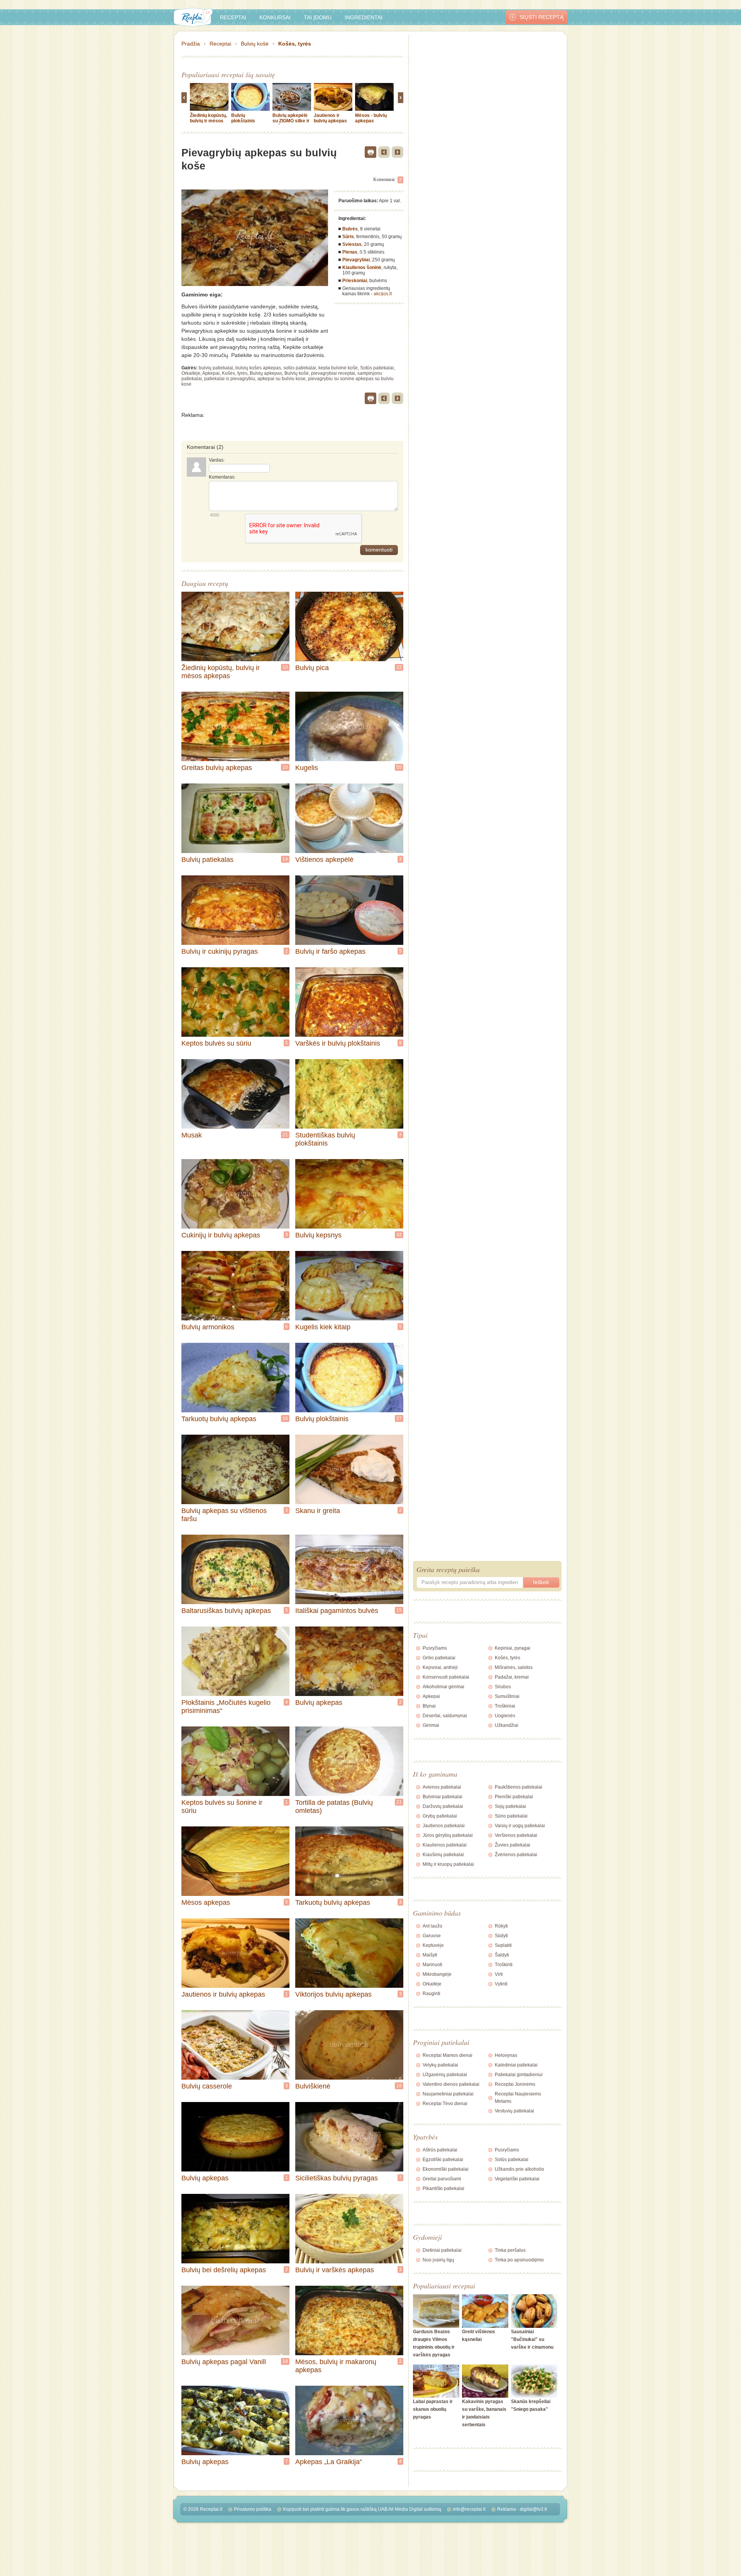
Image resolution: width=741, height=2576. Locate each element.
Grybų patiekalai (440, 1816)
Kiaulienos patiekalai (445, 1845)
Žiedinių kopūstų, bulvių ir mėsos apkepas (208, 121)
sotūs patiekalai (300, 368)
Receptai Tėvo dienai (445, 2104)
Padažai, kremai (512, 1677)
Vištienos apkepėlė (324, 860)
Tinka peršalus (510, 2250)
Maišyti (430, 1955)
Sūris (348, 237)
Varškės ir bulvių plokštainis (338, 1043)
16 (285, 1418)
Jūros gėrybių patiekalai (448, 1835)
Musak (192, 1135)
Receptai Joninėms (515, 2084)
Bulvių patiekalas (207, 860)
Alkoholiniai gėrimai (443, 1687)
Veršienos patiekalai (516, 1835)
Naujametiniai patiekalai (448, 2094)
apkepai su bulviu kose (282, 379)
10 (285, 667)
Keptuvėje (433, 1945)
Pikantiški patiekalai (443, 2188)
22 (399, 667)
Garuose (432, 1936)
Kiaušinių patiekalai (443, 1855)
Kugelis (307, 768)
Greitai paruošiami (442, 2179)
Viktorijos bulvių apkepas (333, 1994)
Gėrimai (431, 1725)
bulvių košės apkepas (258, 368)
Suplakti (503, 1945)
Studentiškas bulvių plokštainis (325, 1139)
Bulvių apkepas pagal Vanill (224, 2362)
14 (285, 859)
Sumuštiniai (507, 1696)
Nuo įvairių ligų (438, 2260)
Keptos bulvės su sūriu (216, 1043)
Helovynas (506, 2055)
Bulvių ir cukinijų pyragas (220, 951)
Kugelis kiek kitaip (323, 1327)
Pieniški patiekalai (514, 1797)
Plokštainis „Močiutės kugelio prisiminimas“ (226, 1707)
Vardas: (217, 460)
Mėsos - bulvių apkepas (371, 118)
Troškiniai (505, 1706)
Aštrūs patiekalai (440, 2150)
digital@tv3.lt (533, 2509)
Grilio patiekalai (439, 1658)
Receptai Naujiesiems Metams (518, 2098)
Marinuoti (432, 1965)
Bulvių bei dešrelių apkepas (224, 2270)
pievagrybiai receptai (333, 373)
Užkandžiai (507, 1725)
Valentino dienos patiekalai (451, 2084)
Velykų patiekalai (440, 2065)
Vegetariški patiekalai (517, 2179)
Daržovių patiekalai (443, 1806)
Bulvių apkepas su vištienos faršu (224, 1515)
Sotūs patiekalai (377, 368)
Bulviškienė (313, 2086)
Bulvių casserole (207, 2086)
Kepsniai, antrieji (440, 1667)
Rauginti (431, 1994)
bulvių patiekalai (216, 368)
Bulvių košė (255, 44)
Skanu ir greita (318, 1511)
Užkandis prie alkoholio (519, 2169)
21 (285, 1135)
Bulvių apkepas (266, 373)
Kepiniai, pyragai (513, 1648)
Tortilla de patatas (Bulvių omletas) (334, 1807)
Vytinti (501, 1984)
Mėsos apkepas (206, 1902)
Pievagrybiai (356, 260)
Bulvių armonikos (208, 1327)
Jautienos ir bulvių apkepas (330, 118)
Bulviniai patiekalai (442, 1797)
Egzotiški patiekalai (443, 2160)
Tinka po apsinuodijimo (519, 2260)
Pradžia (191, 44)
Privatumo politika (253, 2509)
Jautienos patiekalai (444, 1826)
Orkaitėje (191, 373)
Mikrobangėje (437, 1974)
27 (399, 1418)
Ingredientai (364, 17)
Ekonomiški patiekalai (446, 2169)
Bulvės (350, 229)
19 (285, 2361)
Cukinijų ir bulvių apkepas (221, 1235)
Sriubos (503, 1687)
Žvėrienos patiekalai (516, 1855)
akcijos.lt (383, 294)
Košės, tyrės (295, 44)
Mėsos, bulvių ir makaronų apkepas (336, 2366)
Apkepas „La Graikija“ (329, 2462)
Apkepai (211, 373)
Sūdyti (501, 1936)
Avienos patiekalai (442, 1787)
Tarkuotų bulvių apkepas (219, 1419)
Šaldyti (502, 1955)
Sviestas (352, 244)
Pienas (350, 252)
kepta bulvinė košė (338, 368)
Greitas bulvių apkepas (217, 768)
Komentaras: (222, 477)
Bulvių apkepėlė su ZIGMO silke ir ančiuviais (291, 121)
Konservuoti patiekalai (446, 1677)
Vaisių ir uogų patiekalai (520, 1826)
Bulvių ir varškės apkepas (335, 2270)
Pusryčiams (435, 1648)
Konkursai (275, 17)
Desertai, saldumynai (445, 1716)
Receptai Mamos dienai (447, 2055)
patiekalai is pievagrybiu (230, 379)
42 (399, 1235)
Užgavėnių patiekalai (445, 2075)
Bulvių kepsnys (318, 1235)
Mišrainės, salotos (514, 1667)
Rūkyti (501, 1926)
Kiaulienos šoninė (362, 267)
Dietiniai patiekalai (442, 2250)
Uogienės (505, 1716)
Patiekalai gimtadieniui (519, 2075)
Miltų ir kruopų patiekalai (448, 1864)
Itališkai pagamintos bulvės (337, 1611)
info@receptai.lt (469, 2509)
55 (399, 767)
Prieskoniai (355, 281)
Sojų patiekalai (510, 1806)
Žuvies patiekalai (513, 1845)
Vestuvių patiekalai (514, 2111)
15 (399, 1610)
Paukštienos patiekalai (519, 1787)
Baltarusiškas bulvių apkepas (226, 1611)
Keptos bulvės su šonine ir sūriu (222, 1807)
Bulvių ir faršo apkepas (330, 951)
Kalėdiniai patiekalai (516, 2065)
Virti (499, 1974)
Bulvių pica (312, 668)
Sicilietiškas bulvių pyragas (337, 2178)
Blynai (429, 1706)
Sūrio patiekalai (511, 1816)
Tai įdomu (318, 17)
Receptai (233, 17)
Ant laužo (432, 1926)
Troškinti (504, 1965)
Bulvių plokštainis (243, 118)
